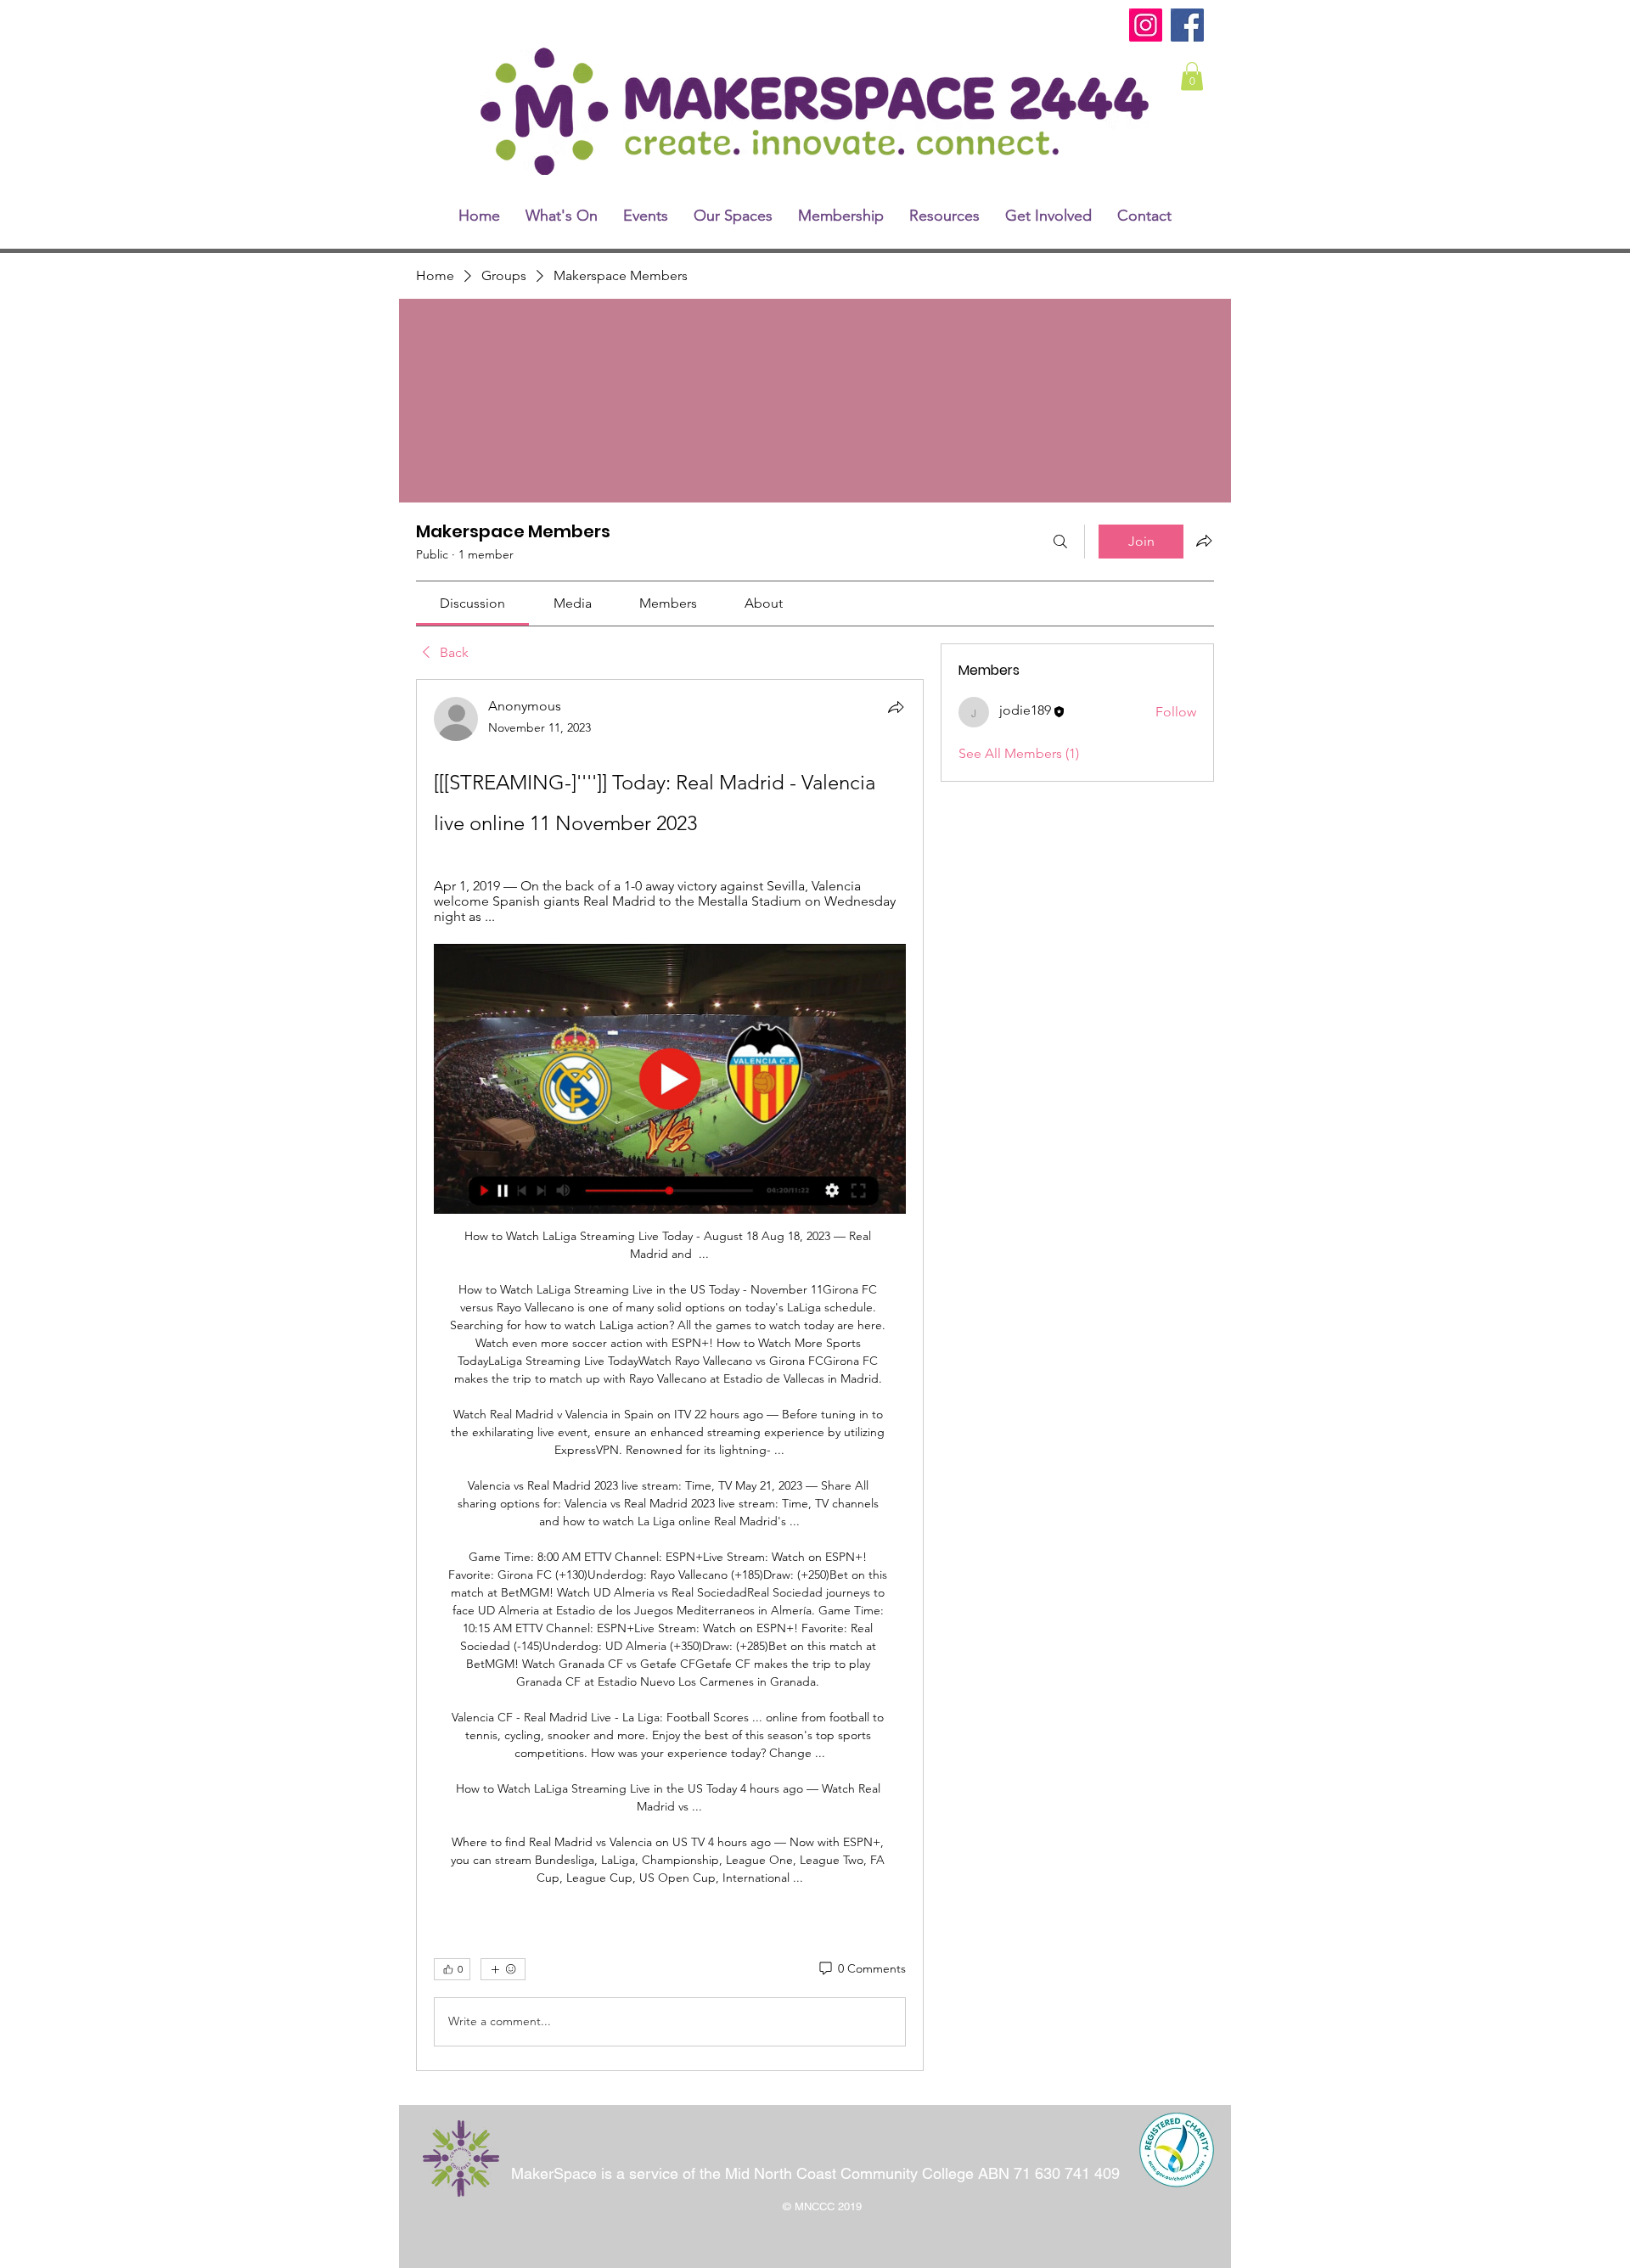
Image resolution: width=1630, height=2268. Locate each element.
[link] (1192, 76)
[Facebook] (1187, 25)
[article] (670, 1375)
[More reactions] (503, 1969)
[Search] (1060, 542)
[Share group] (1204, 541)
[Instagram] (1146, 25)
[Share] (896, 707)
